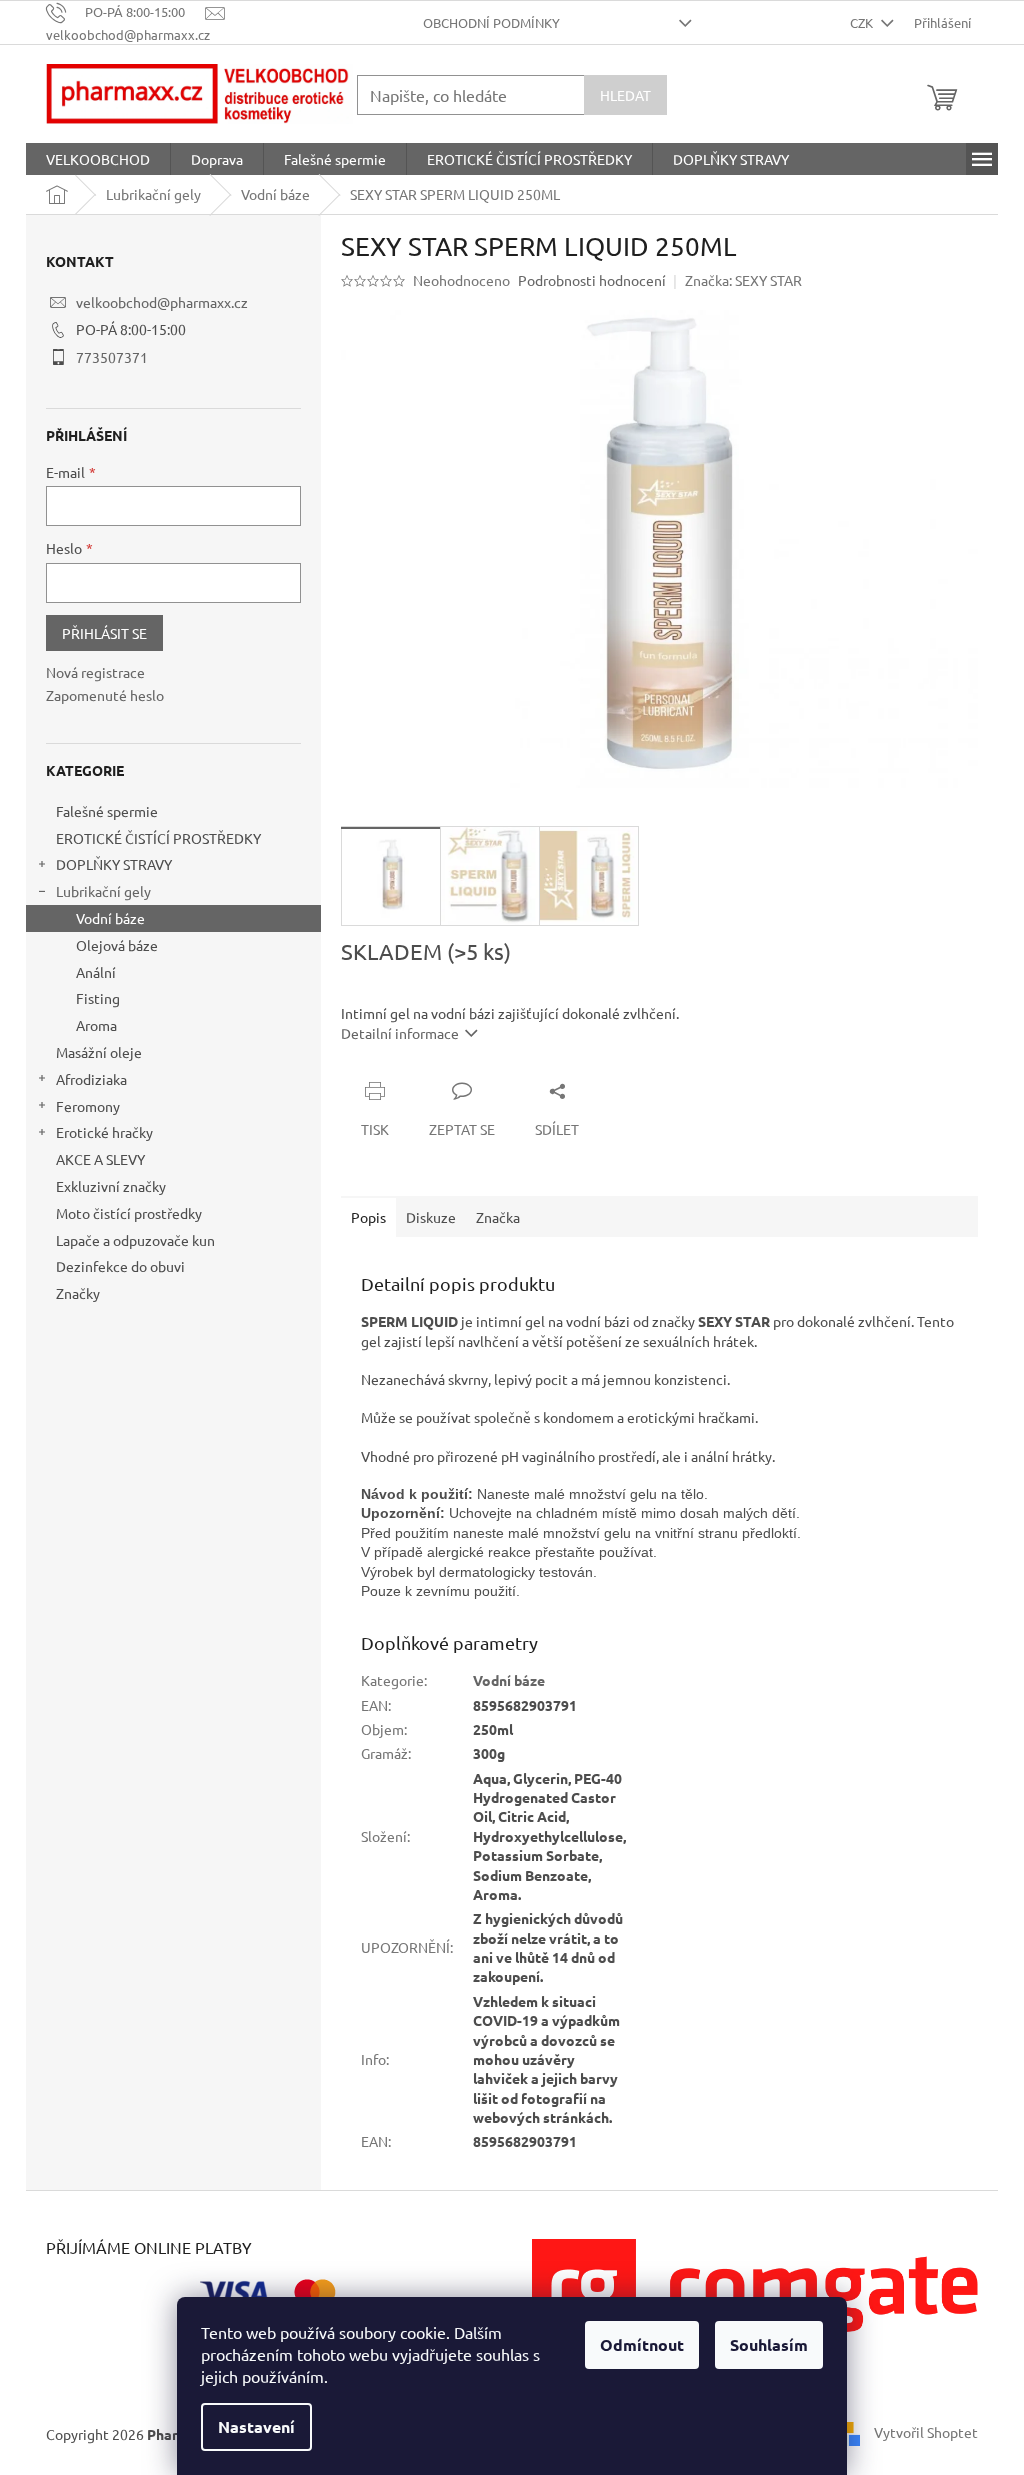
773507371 (112, 357)
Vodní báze (110, 918)
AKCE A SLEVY (100, 1159)
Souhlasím (769, 2344)
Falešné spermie (107, 811)
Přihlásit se (104, 633)
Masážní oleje (99, 1052)
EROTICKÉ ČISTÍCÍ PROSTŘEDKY (158, 838)
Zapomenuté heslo (105, 695)
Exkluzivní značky (111, 1186)
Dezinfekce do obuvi (120, 1266)
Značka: (743, 280)
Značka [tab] (498, 1217)
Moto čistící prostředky (129, 1213)
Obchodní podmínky (491, 22)
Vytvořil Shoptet (926, 2432)
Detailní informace (400, 1033)
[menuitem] (98, 159)
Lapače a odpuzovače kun (135, 1240)
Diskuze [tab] (431, 1217)
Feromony (88, 1106)
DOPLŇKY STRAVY (114, 864)
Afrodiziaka (91, 1079)
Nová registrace (95, 672)
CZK (863, 22)
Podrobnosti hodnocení (592, 280)
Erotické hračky (104, 1132)
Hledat (625, 95)
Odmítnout (642, 2344)
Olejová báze (117, 945)
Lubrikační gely (103, 891)
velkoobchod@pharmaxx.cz (162, 302)
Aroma (96, 1025)
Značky (78, 1293)
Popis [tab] (368, 1217)
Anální (96, 972)
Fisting (98, 998)
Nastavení (256, 2426)
